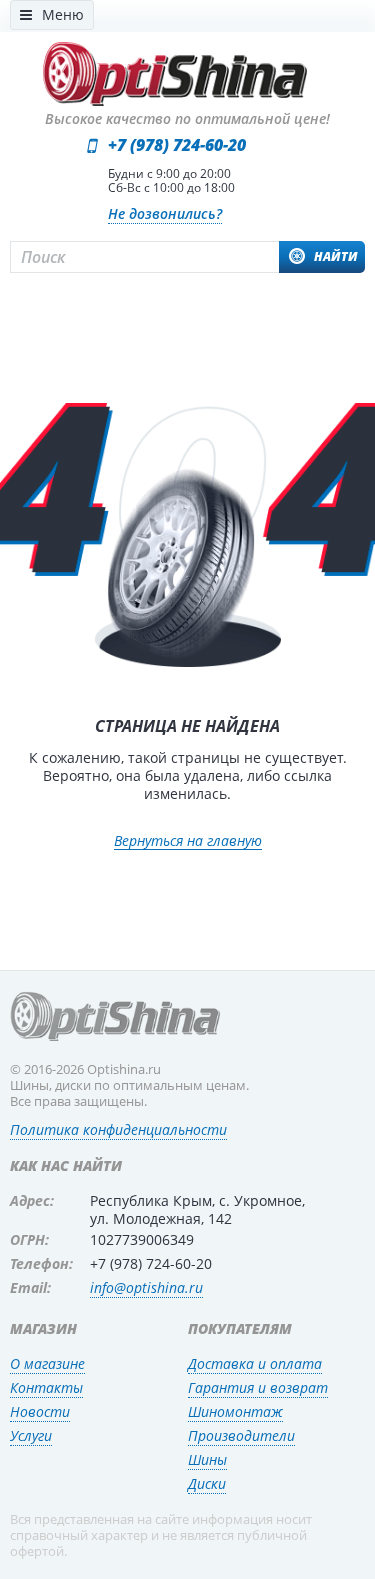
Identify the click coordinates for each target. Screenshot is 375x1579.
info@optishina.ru (146, 1287)
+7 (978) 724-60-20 (177, 145)
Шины (207, 1459)
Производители (241, 1435)
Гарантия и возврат (258, 1387)
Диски (207, 1483)
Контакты (46, 1387)
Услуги (31, 1435)
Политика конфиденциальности (118, 1129)
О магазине (47, 1363)
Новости (40, 1411)
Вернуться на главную (188, 841)
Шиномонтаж (235, 1411)
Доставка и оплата (255, 1363)
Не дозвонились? (165, 213)
